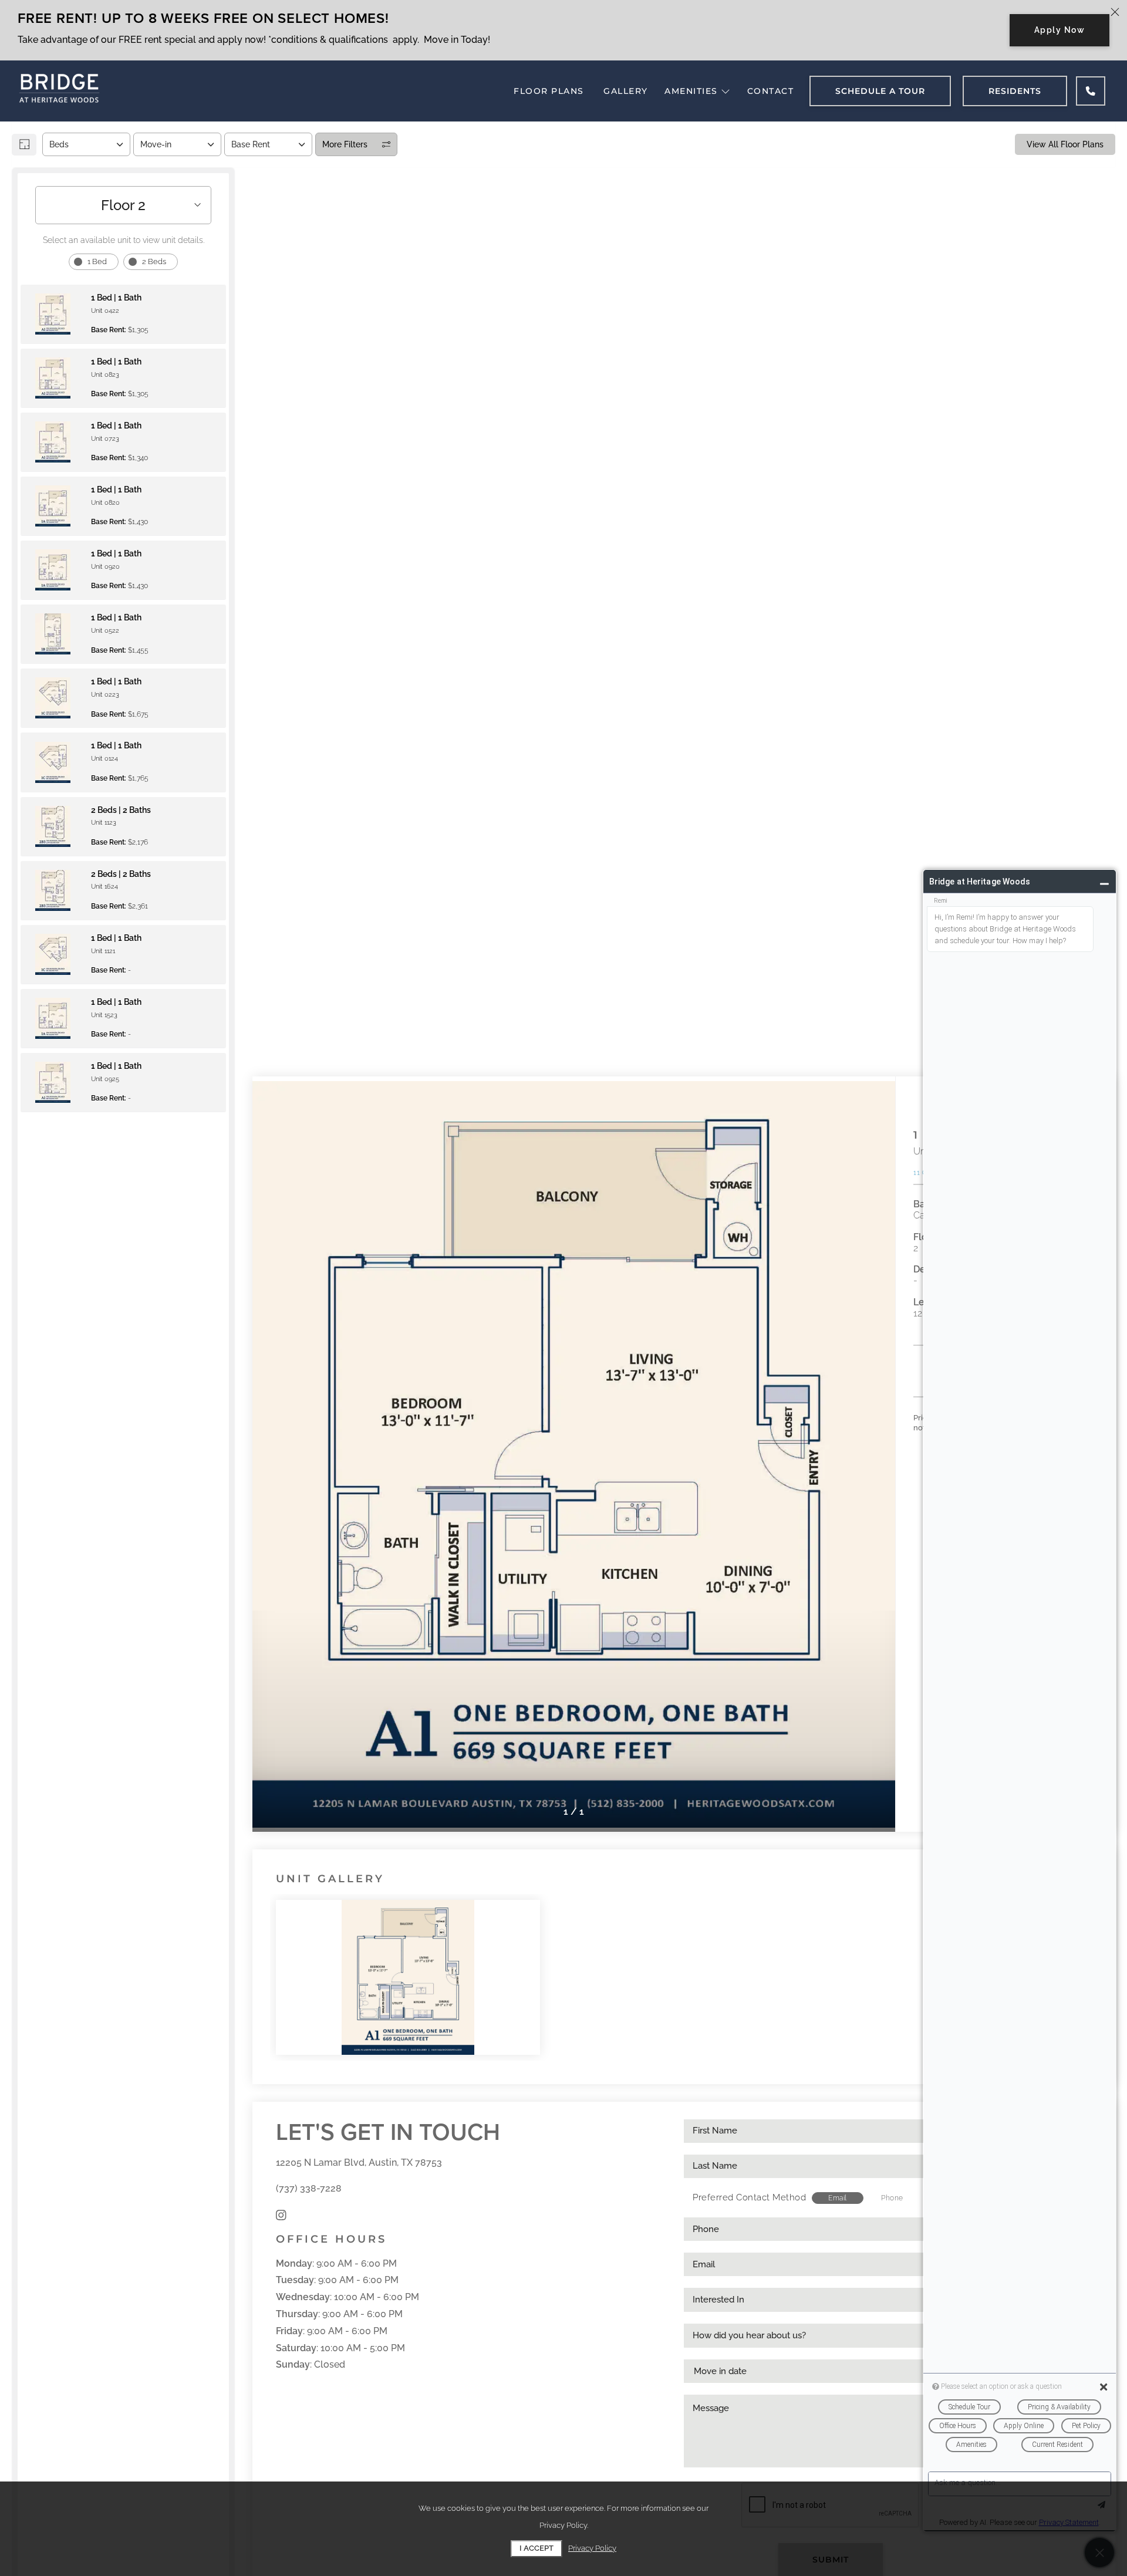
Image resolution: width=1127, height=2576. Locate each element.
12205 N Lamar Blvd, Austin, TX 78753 (359, 2163)
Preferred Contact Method (749, 2197)
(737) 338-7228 (309, 2188)
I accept (536, 2548)
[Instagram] (281, 2215)
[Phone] (1091, 91)
